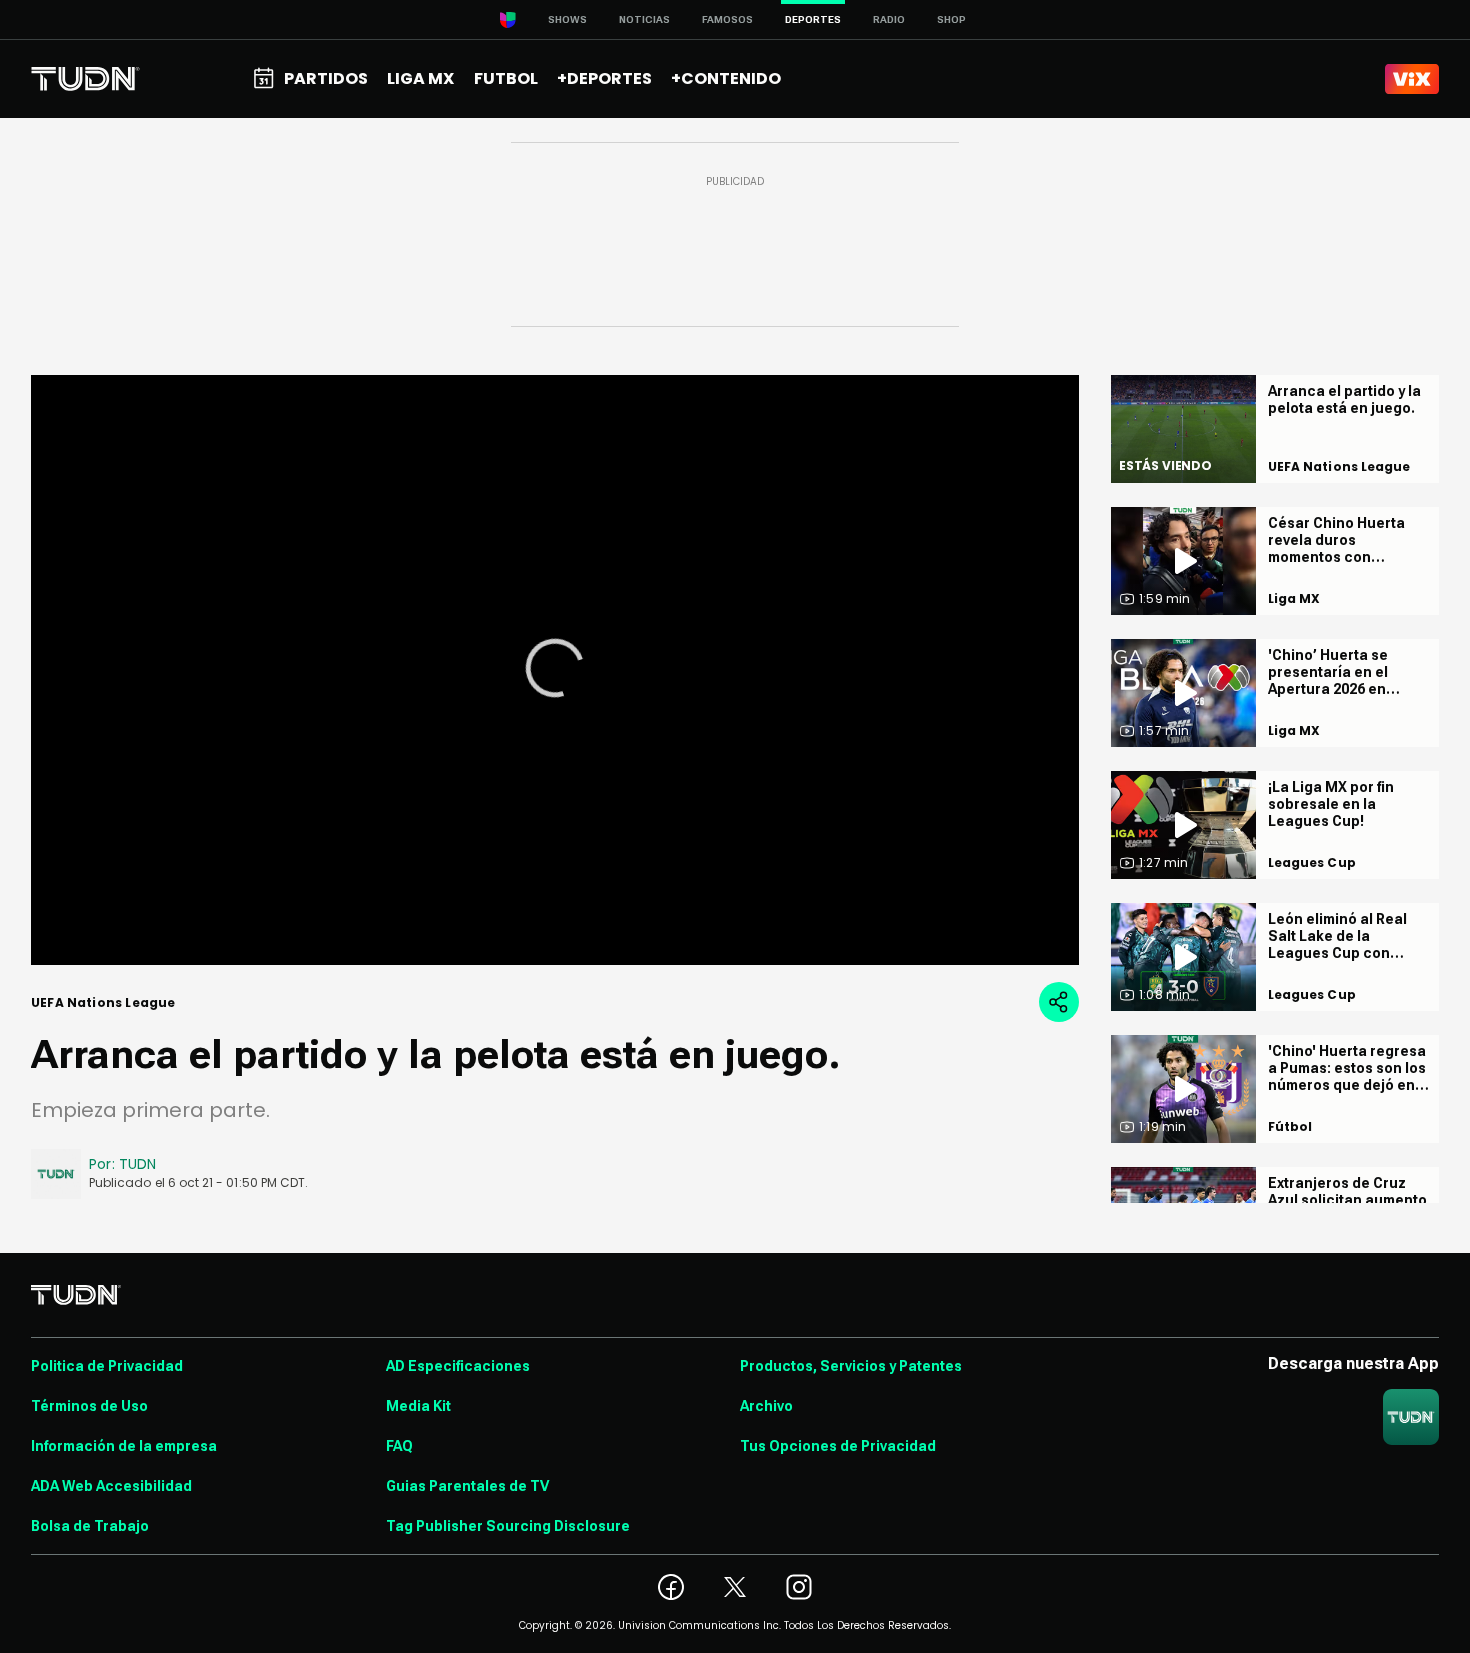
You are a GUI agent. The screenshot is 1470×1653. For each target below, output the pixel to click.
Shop (951, 19)
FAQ (399, 1446)
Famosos (727, 19)
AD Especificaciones (458, 1366)
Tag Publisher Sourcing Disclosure (508, 1526)
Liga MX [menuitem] (420, 78)
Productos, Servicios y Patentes (851, 1366)
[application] (555, 670)
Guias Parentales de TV (467, 1486)
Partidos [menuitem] (326, 78)
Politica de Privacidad (107, 1366)
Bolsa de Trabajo (90, 1526)
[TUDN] (85, 79)
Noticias (644, 19)
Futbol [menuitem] (506, 78)
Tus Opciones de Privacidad (838, 1446)
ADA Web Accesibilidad (111, 1486)
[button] (555, 668)
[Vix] (1412, 79)
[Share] (1059, 1002)
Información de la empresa (124, 1446)
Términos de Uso (89, 1406)
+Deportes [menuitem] (604, 78)
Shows (567, 19)
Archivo (766, 1406)
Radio (889, 19)
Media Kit (418, 1406)
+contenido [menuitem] (726, 78)
